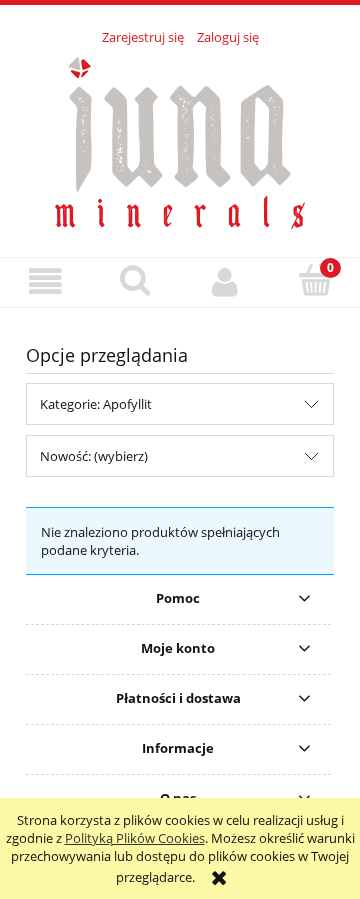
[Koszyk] (315, 280)
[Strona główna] (180, 140)
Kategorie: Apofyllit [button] (96, 404)
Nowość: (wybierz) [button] (94, 456)
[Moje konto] (225, 281)
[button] (45, 281)
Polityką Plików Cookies (135, 838)
